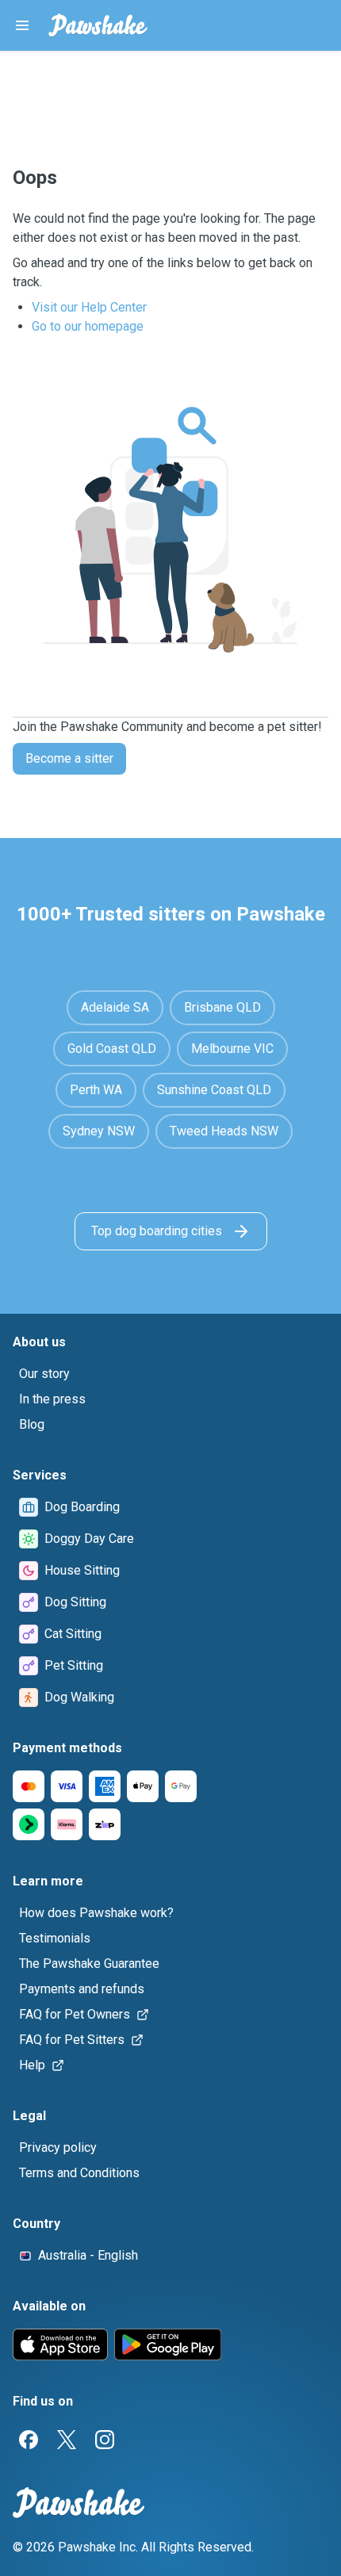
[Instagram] (105, 2440)
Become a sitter (69, 758)
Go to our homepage (88, 326)
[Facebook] (29, 2440)
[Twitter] (67, 2440)
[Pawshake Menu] (22, 25)
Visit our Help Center (89, 307)
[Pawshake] (98, 25)
